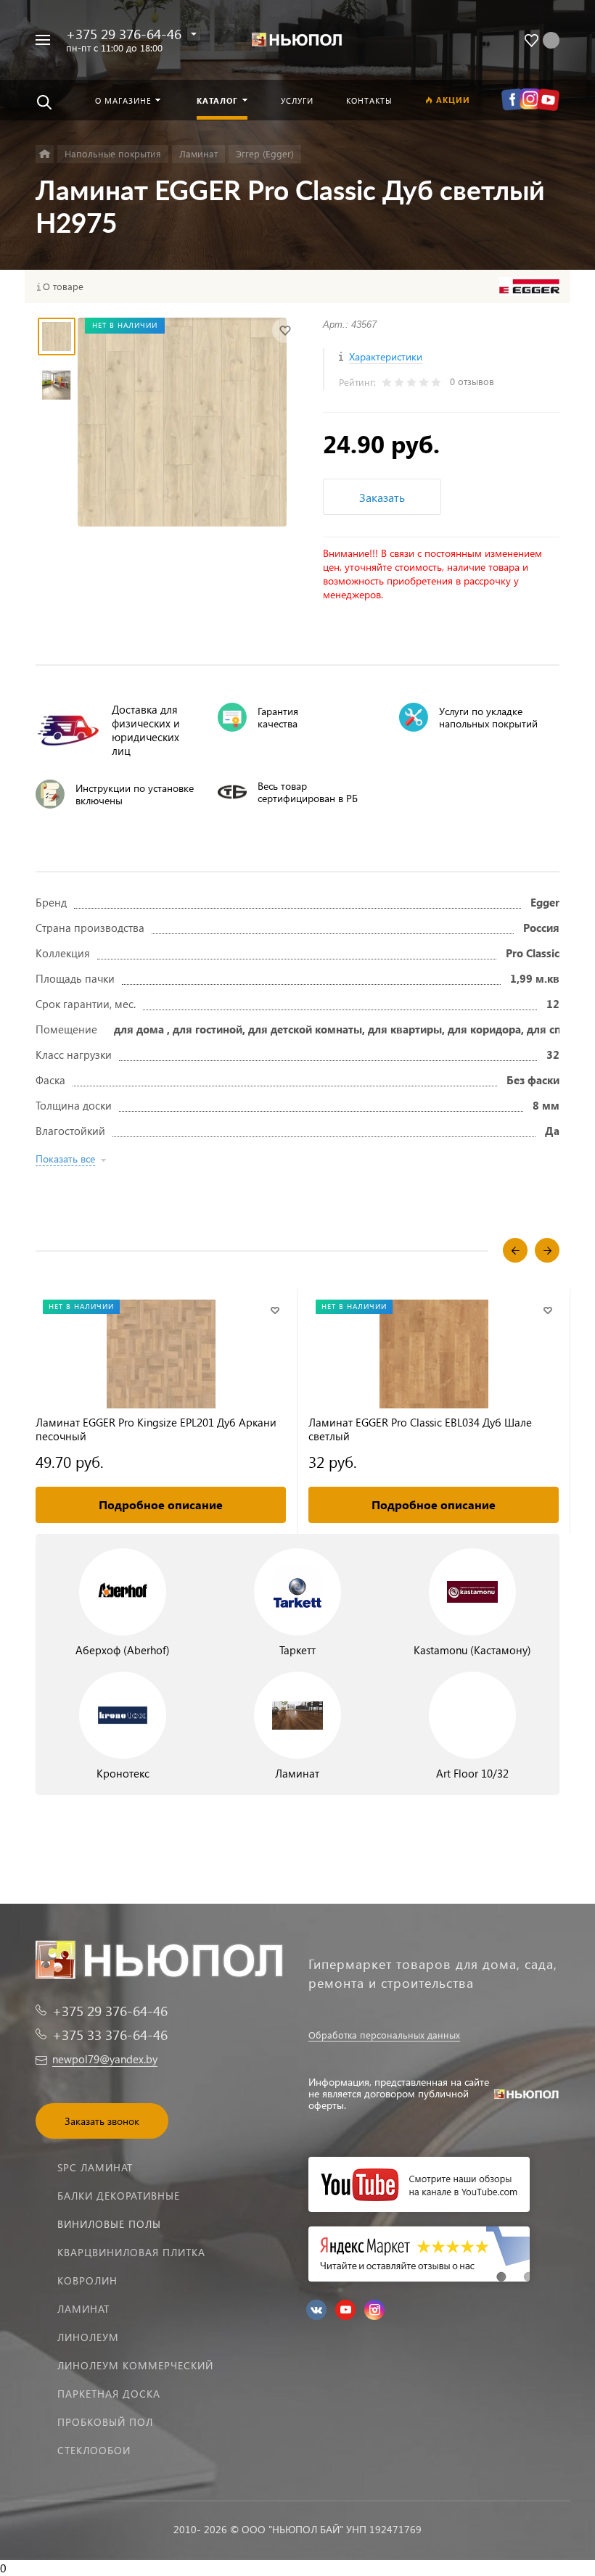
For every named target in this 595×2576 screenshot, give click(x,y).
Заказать (382, 497)
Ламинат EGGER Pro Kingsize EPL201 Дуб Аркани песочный (156, 1429)
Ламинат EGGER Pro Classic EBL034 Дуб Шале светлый (420, 1429)
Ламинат (83, 2309)
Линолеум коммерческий (135, 2365)
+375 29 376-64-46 (124, 34)
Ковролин (87, 2280)
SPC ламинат (95, 2167)
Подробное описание (161, 1504)
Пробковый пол (105, 2422)
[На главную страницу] (297, 40)
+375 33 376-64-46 (110, 2035)
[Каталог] (45, 154)
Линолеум (88, 2337)
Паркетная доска (109, 2394)
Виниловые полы (109, 2224)
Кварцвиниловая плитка (131, 2252)
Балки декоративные (119, 2196)
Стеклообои (94, 2450)
